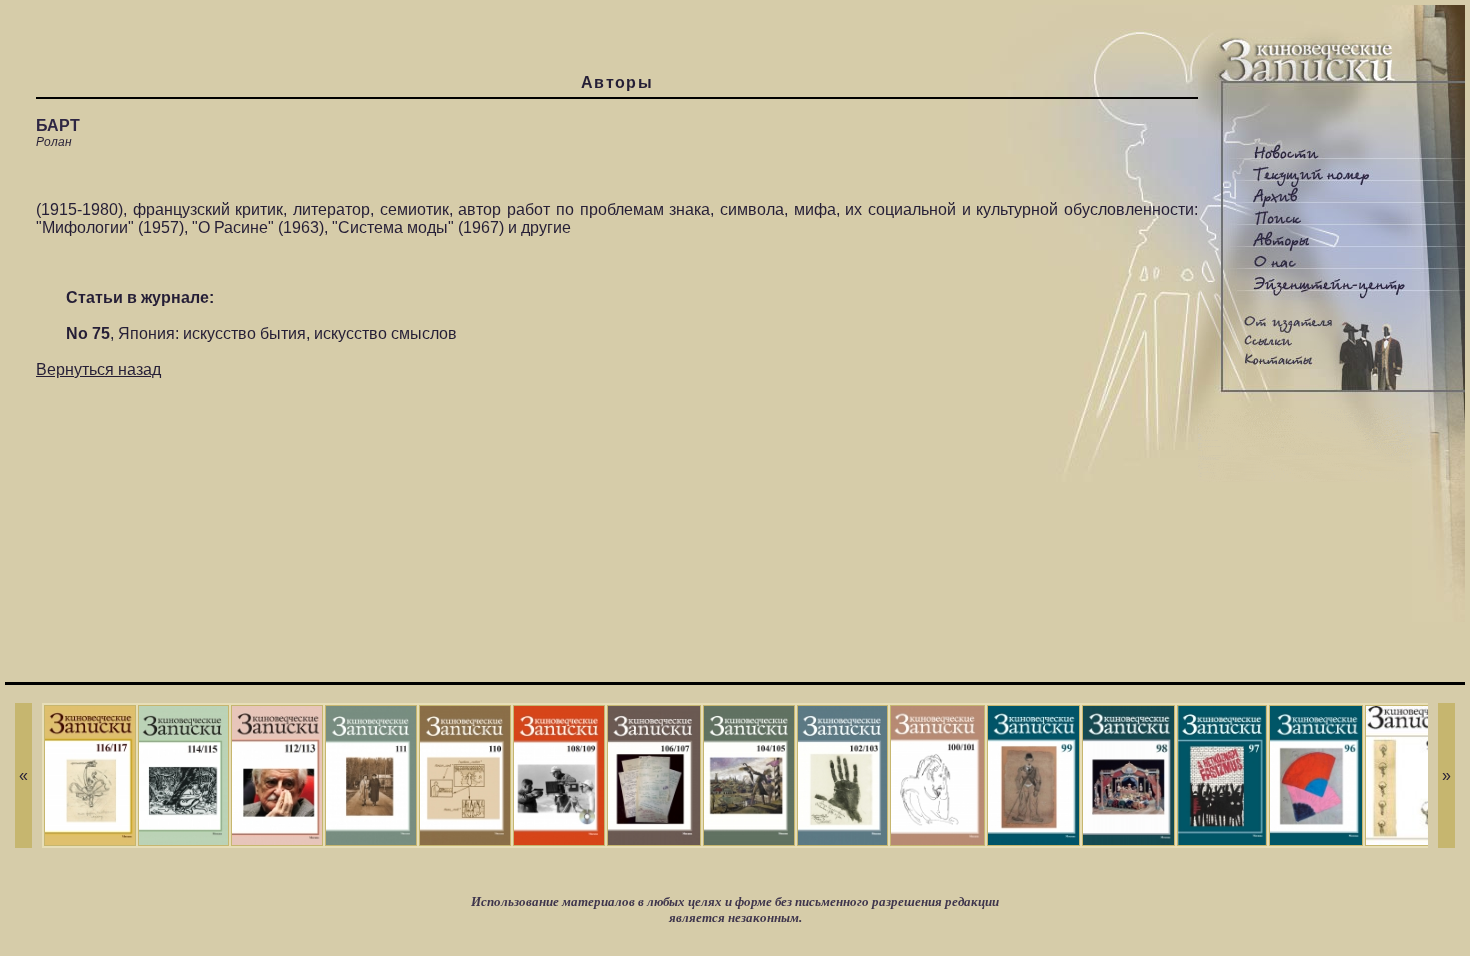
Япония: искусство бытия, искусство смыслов (287, 333)
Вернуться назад (98, 369)
